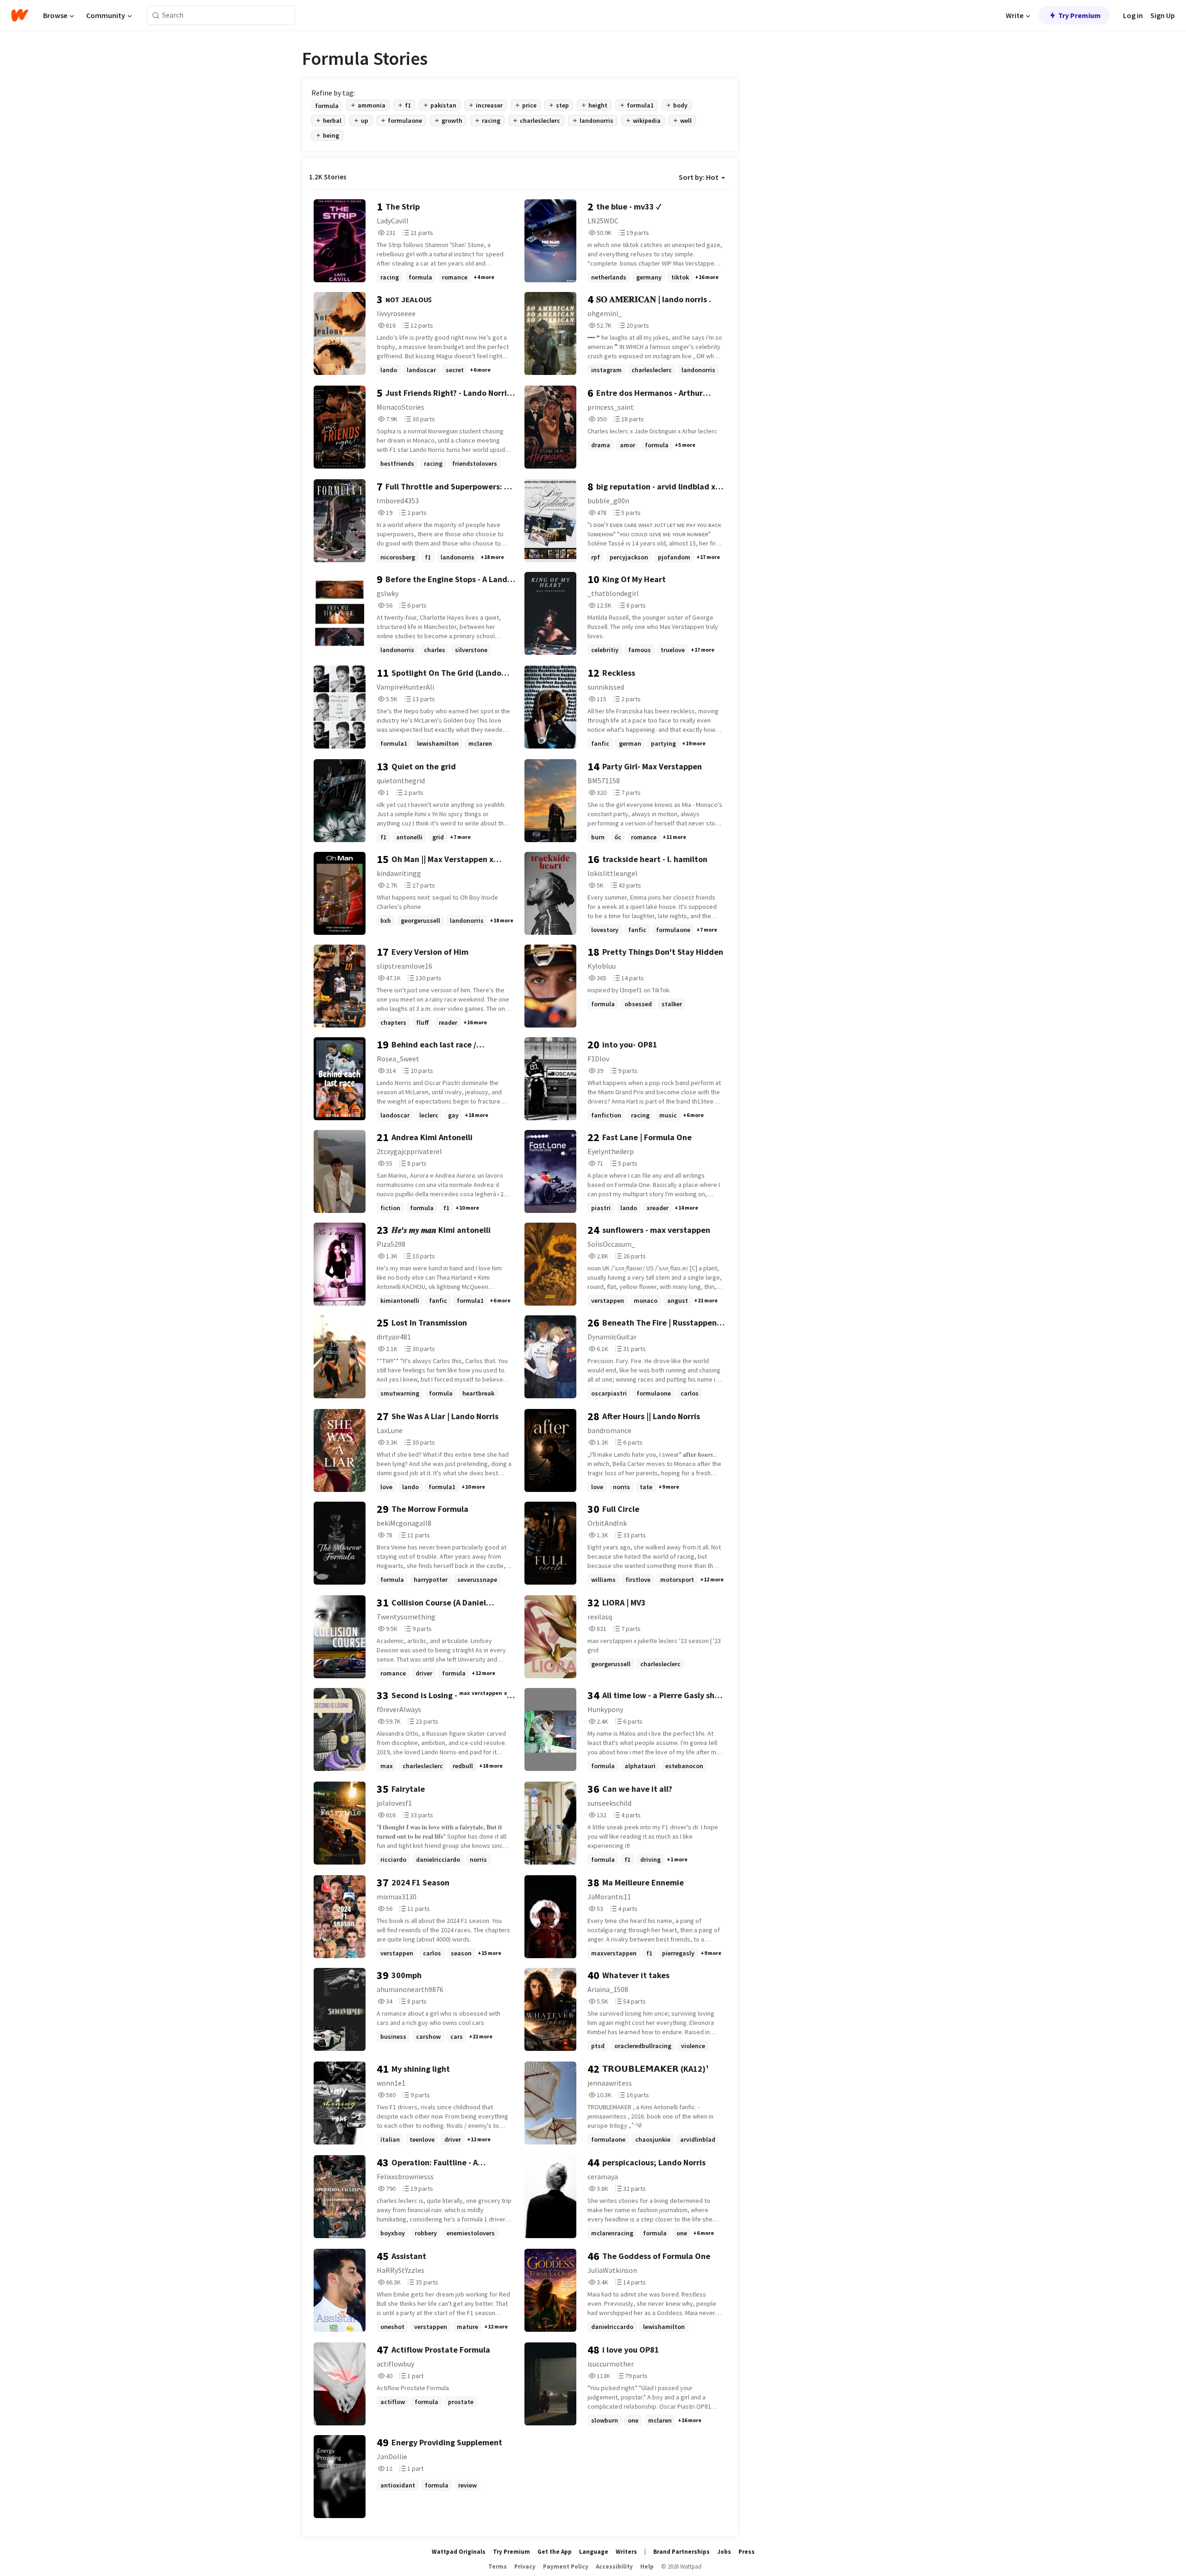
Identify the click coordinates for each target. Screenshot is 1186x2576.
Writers (626, 2552)
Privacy (525, 2566)
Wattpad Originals (459, 2552)
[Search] (156, 16)
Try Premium (1079, 15)
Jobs (724, 2552)
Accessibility (614, 2566)
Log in (1133, 15)
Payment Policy (566, 2566)
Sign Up (1163, 15)
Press (747, 2552)
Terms (498, 2566)
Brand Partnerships (681, 2552)
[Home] (20, 15)
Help (647, 2566)
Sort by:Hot (699, 177)
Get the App (555, 2552)
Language (594, 2552)
